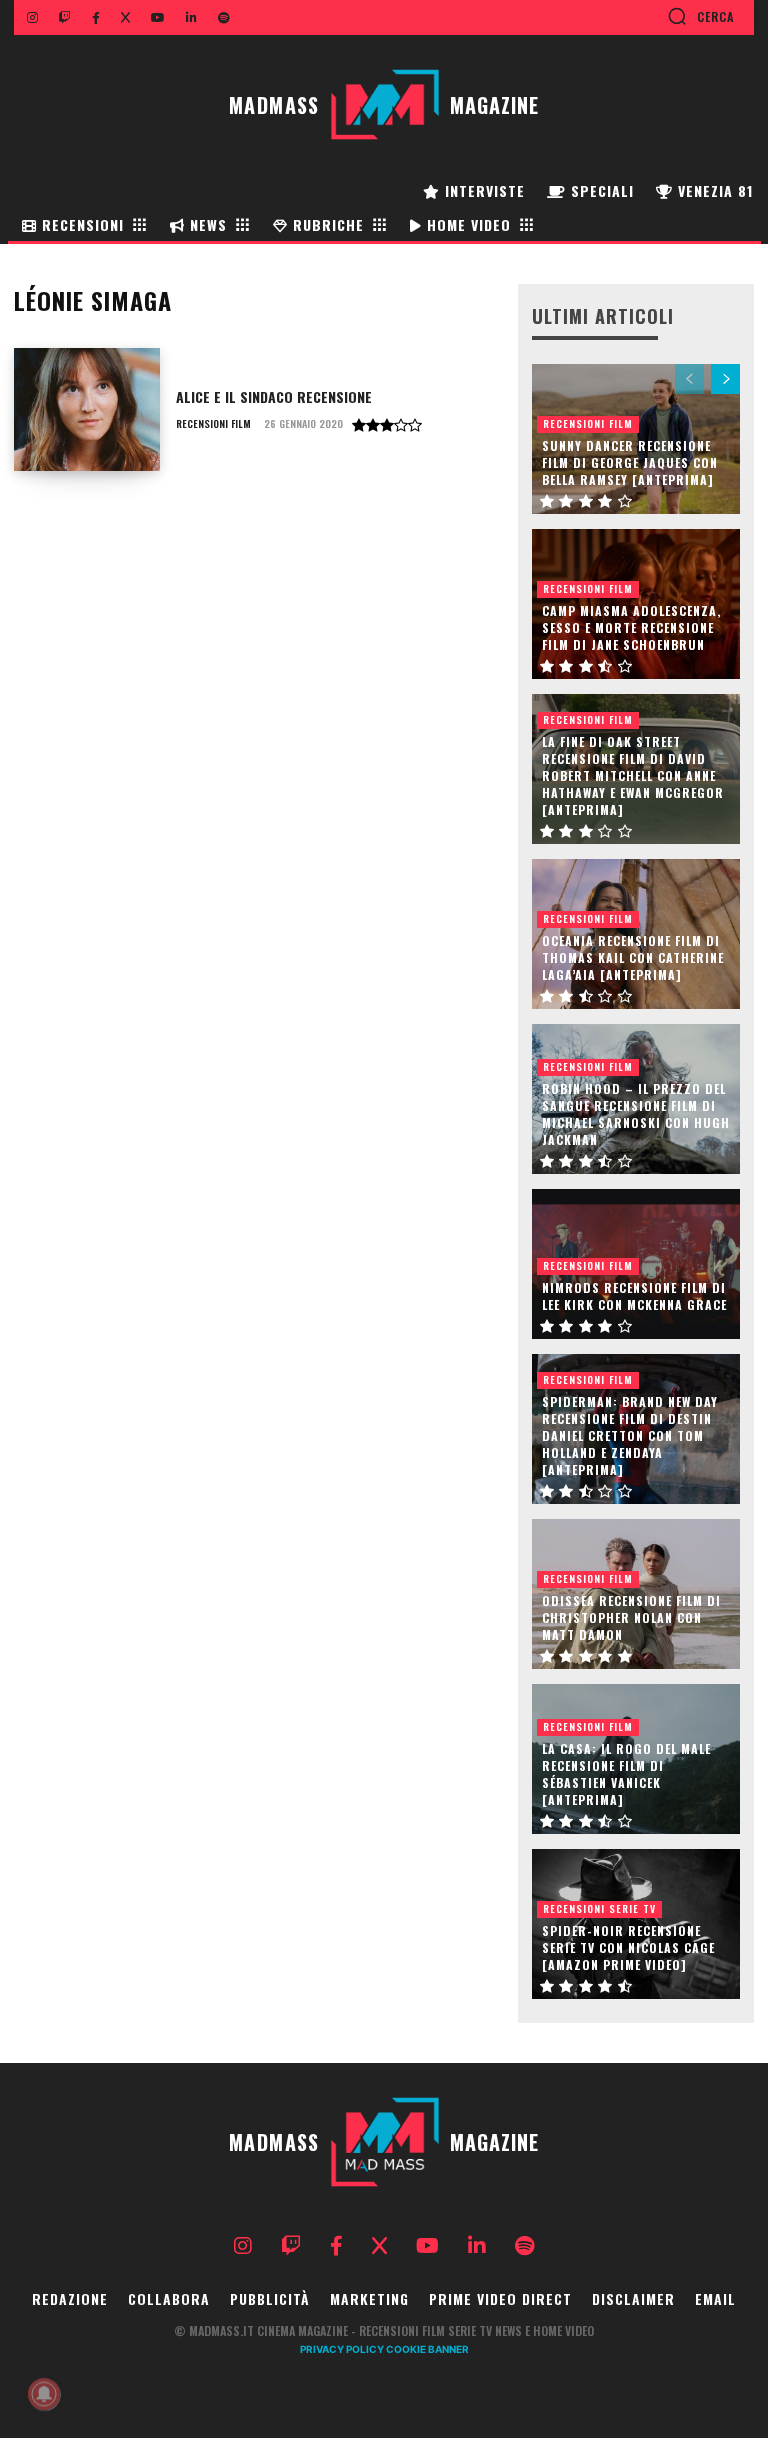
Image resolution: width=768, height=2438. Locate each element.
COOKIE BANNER (427, 2349)
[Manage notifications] (44, 2394)
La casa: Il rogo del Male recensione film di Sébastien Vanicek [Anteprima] (626, 1773)
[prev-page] (689, 379)
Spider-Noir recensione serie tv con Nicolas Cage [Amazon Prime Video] (628, 1947)
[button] (700, 16)
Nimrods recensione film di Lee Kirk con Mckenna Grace (634, 1296)
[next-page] (725, 379)
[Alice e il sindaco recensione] (87, 409)
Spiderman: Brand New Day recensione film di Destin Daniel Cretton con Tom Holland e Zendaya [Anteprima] (630, 1435)
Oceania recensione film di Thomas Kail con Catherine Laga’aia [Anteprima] (633, 957)
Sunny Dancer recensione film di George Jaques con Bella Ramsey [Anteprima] (630, 462)
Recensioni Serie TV (599, 1908)
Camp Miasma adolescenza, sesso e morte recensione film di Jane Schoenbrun (631, 627)
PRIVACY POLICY (342, 2349)
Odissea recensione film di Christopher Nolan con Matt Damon (631, 1617)
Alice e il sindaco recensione (274, 396)
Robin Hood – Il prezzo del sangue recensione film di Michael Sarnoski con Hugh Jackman (636, 1113)
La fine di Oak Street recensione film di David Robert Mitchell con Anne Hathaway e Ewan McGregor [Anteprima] (633, 775)
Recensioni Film (213, 424)
